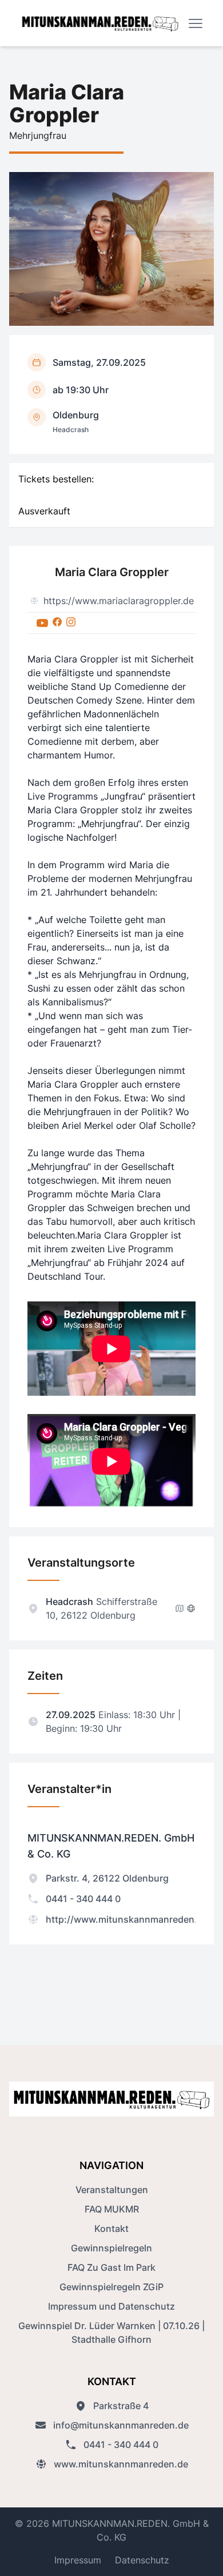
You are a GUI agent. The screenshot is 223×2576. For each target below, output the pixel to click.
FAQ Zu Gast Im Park (111, 2267)
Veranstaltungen (112, 2190)
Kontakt (111, 2228)
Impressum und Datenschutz (111, 2306)
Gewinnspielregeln (111, 2248)
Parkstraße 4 (121, 2406)
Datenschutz (142, 2560)
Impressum (78, 2560)
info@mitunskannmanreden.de (121, 2425)
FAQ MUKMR (112, 2209)
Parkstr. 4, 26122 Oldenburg (107, 1878)
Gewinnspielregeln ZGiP (111, 2287)
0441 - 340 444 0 (83, 1899)
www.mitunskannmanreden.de (121, 2464)
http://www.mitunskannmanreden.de (127, 1919)
